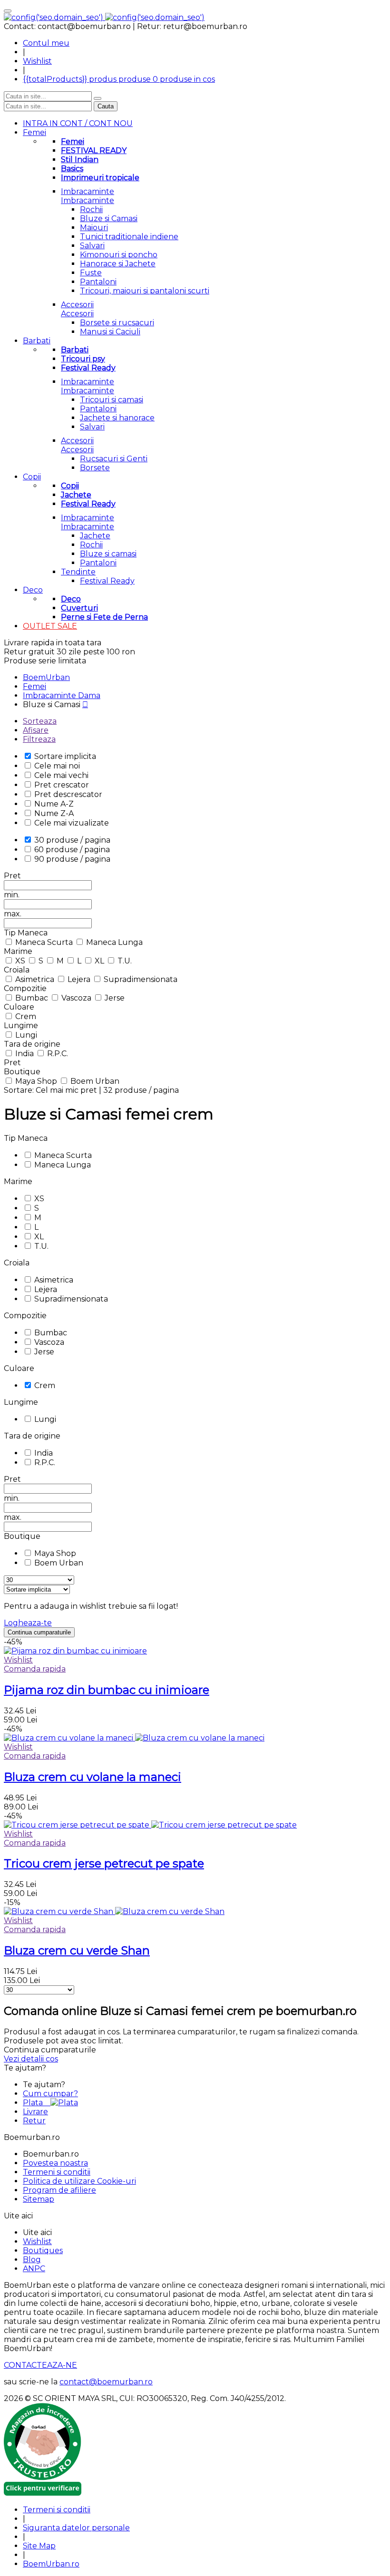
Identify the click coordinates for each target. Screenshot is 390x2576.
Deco (33, 590)
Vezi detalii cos (31, 2059)
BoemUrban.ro (51, 2564)
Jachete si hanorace (117, 418)
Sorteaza (40, 721)
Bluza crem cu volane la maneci (93, 1777)
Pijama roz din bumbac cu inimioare (107, 1690)
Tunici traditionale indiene (129, 237)
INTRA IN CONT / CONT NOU (78, 123)
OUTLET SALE (50, 626)
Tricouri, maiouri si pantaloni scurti (145, 291)
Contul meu (46, 43)
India (25, 1054)
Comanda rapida (35, 1669)
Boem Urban (95, 1081)
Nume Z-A (54, 813)
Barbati (37, 341)
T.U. (125, 961)
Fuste (91, 273)
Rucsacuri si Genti (114, 459)
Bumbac (33, 998)
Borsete (95, 468)
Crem (26, 1016)
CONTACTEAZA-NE (40, 2365)
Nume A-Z (54, 804)
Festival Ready (107, 581)
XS (21, 961)
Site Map (39, 2546)
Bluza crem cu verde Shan (77, 1950)
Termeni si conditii (57, 2172)
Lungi (26, 1035)
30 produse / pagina (72, 840)
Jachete (95, 536)
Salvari (92, 246)
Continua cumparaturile (39, 1632)
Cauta (106, 106)
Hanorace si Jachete (118, 264)
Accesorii (77, 305)
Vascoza (77, 998)
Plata (37, 2103)
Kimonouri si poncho (119, 255)
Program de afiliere (59, 2190)
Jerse (115, 998)
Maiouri (94, 228)
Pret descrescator (68, 794)
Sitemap (39, 2199)
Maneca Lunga (114, 942)
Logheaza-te (28, 1623)
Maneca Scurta (45, 942)
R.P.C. (58, 1054)
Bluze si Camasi (109, 219)
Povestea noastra (55, 2163)
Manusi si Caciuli (110, 332)
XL (100, 961)
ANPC (34, 2269)
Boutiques (43, 2250)
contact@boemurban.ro (106, 2382)
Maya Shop (37, 1081)
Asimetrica (36, 979)
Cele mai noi (57, 766)
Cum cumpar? (50, 2094)
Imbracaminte (88, 191)
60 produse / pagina (72, 850)
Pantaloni (98, 282)
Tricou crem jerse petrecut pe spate (104, 1863)
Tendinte (78, 572)
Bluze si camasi (108, 554)
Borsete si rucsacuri (117, 323)
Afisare (36, 730)
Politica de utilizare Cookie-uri (79, 2181)
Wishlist (37, 61)
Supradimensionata (141, 979)
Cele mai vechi (61, 775)
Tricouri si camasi (112, 400)
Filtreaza (39, 739)
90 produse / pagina (72, 859)
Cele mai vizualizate (72, 823)
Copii (32, 477)
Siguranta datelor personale (76, 2528)
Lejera (80, 979)
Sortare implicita (65, 756)
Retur (34, 2121)
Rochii (91, 209)
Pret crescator (62, 785)
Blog (32, 2260)
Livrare (35, 2112)
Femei (34, 132)
